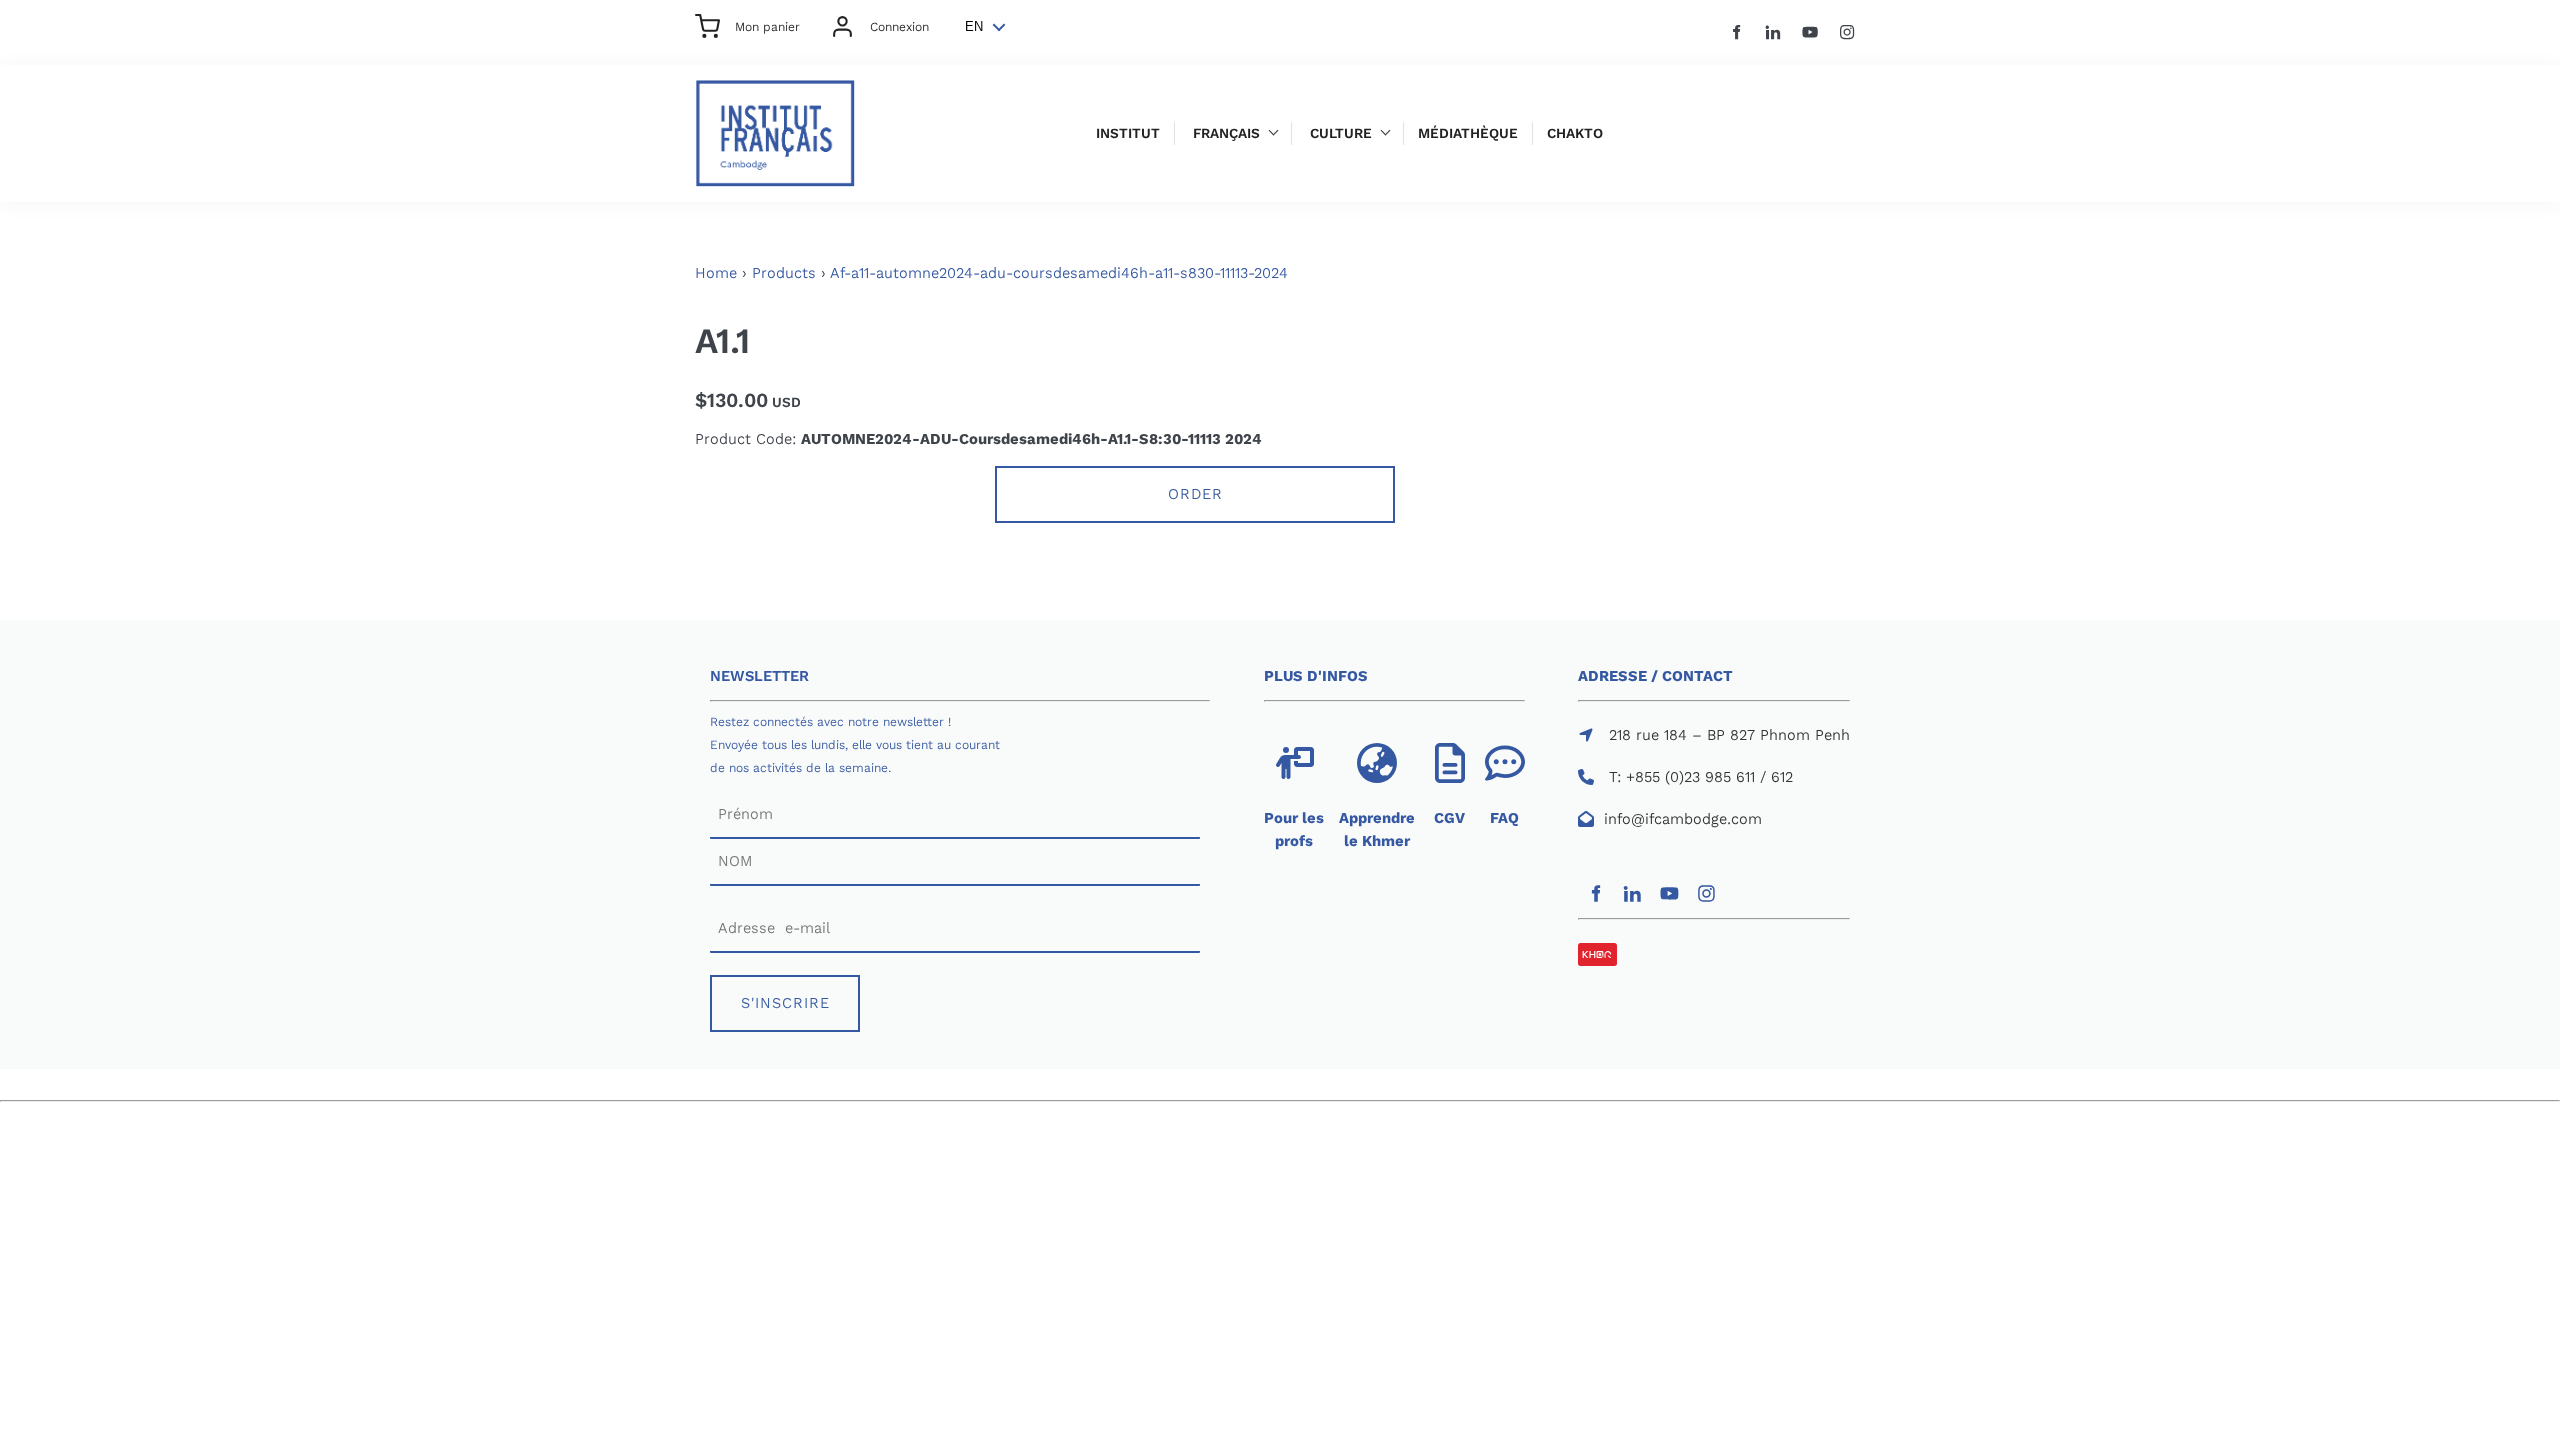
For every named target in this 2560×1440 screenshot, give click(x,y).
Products (784, 273)
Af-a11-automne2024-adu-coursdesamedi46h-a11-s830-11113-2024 (1059, 273)
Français (1226, 133)
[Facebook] (1736, 32)
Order (1195, 494)
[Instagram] (1847, 32)
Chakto (1575, 133)
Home (716, 273)
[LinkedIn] (1773, 32)
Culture (1341, 133)
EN (974, 26)
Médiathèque (1468, 133)
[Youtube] (1810, 32)
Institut (1128, 133)
